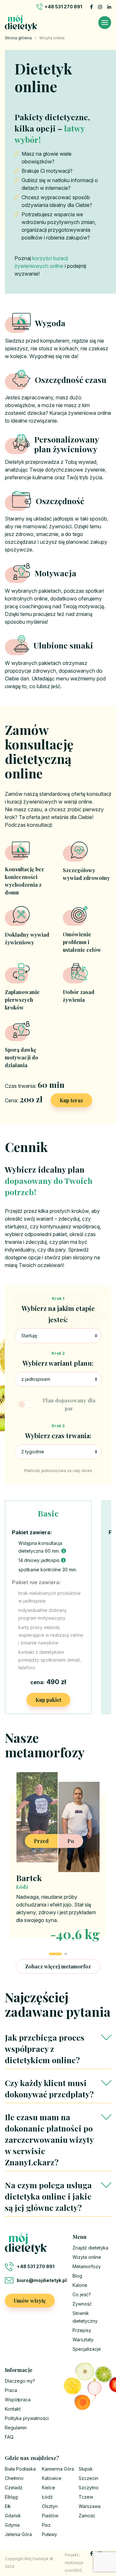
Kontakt (13, 2409)
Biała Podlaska (20, 2469)
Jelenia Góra (18, 2534)
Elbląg (11, 2497)
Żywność (82, 2304)
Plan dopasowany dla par (69, 1404)
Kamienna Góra (58, 2469)
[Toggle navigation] (105, 23)
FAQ (9, 2437)
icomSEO (73, 2570)
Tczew (86, 2497)
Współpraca (18, 2400)
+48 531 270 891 (63, 7)
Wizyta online (87, 2257)
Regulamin (16, 2428)
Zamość (87, 2516)
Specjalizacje (87, 2349)
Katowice (52, 2478)
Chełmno (14, 2478)
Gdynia (12, 2525)
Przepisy (82, 2330)
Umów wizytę (30, 2301)
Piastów (50, 2516)
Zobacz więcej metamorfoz (58, 1966)
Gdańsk (13, 2516)
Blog (77, 2276)
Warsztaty (83, 2340)
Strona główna (18, 38)
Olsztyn (50, 2506)
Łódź (47, 2497)
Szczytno (89, 2488)
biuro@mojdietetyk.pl (40, 2280)
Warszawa (90, 2506)
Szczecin (88, 2478)
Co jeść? (82, 2294)
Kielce (48, 2488)
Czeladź (14, 2488)
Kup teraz (71, 1100)
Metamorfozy (87, 2266)
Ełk (8, 2506)
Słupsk (86, 2469)
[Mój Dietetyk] (21, 23)
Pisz (46, 2525)
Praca (11, 2390)
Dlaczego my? (20, 2381)
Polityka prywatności (27, 2418)
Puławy (49, 2534)
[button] (55, 1954)
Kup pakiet (48, 1700)
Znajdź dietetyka (90, 2248)
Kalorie (80, 2285)
